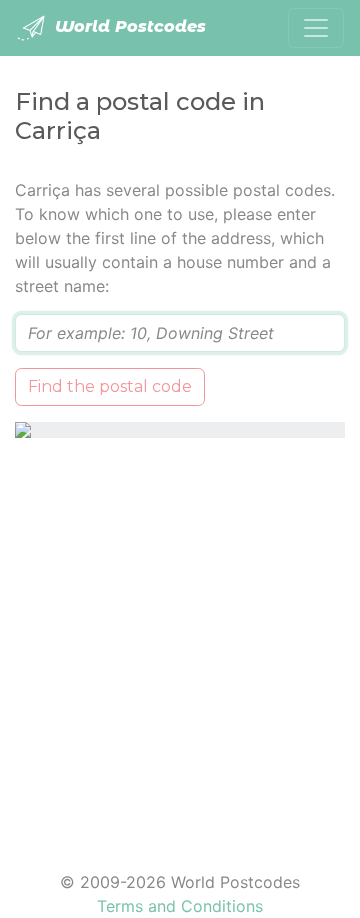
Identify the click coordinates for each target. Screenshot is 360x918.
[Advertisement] (180, 642)
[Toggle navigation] (316, 28)
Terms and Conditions (180, 906)
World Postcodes (128, 26)
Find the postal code (110, 386)
